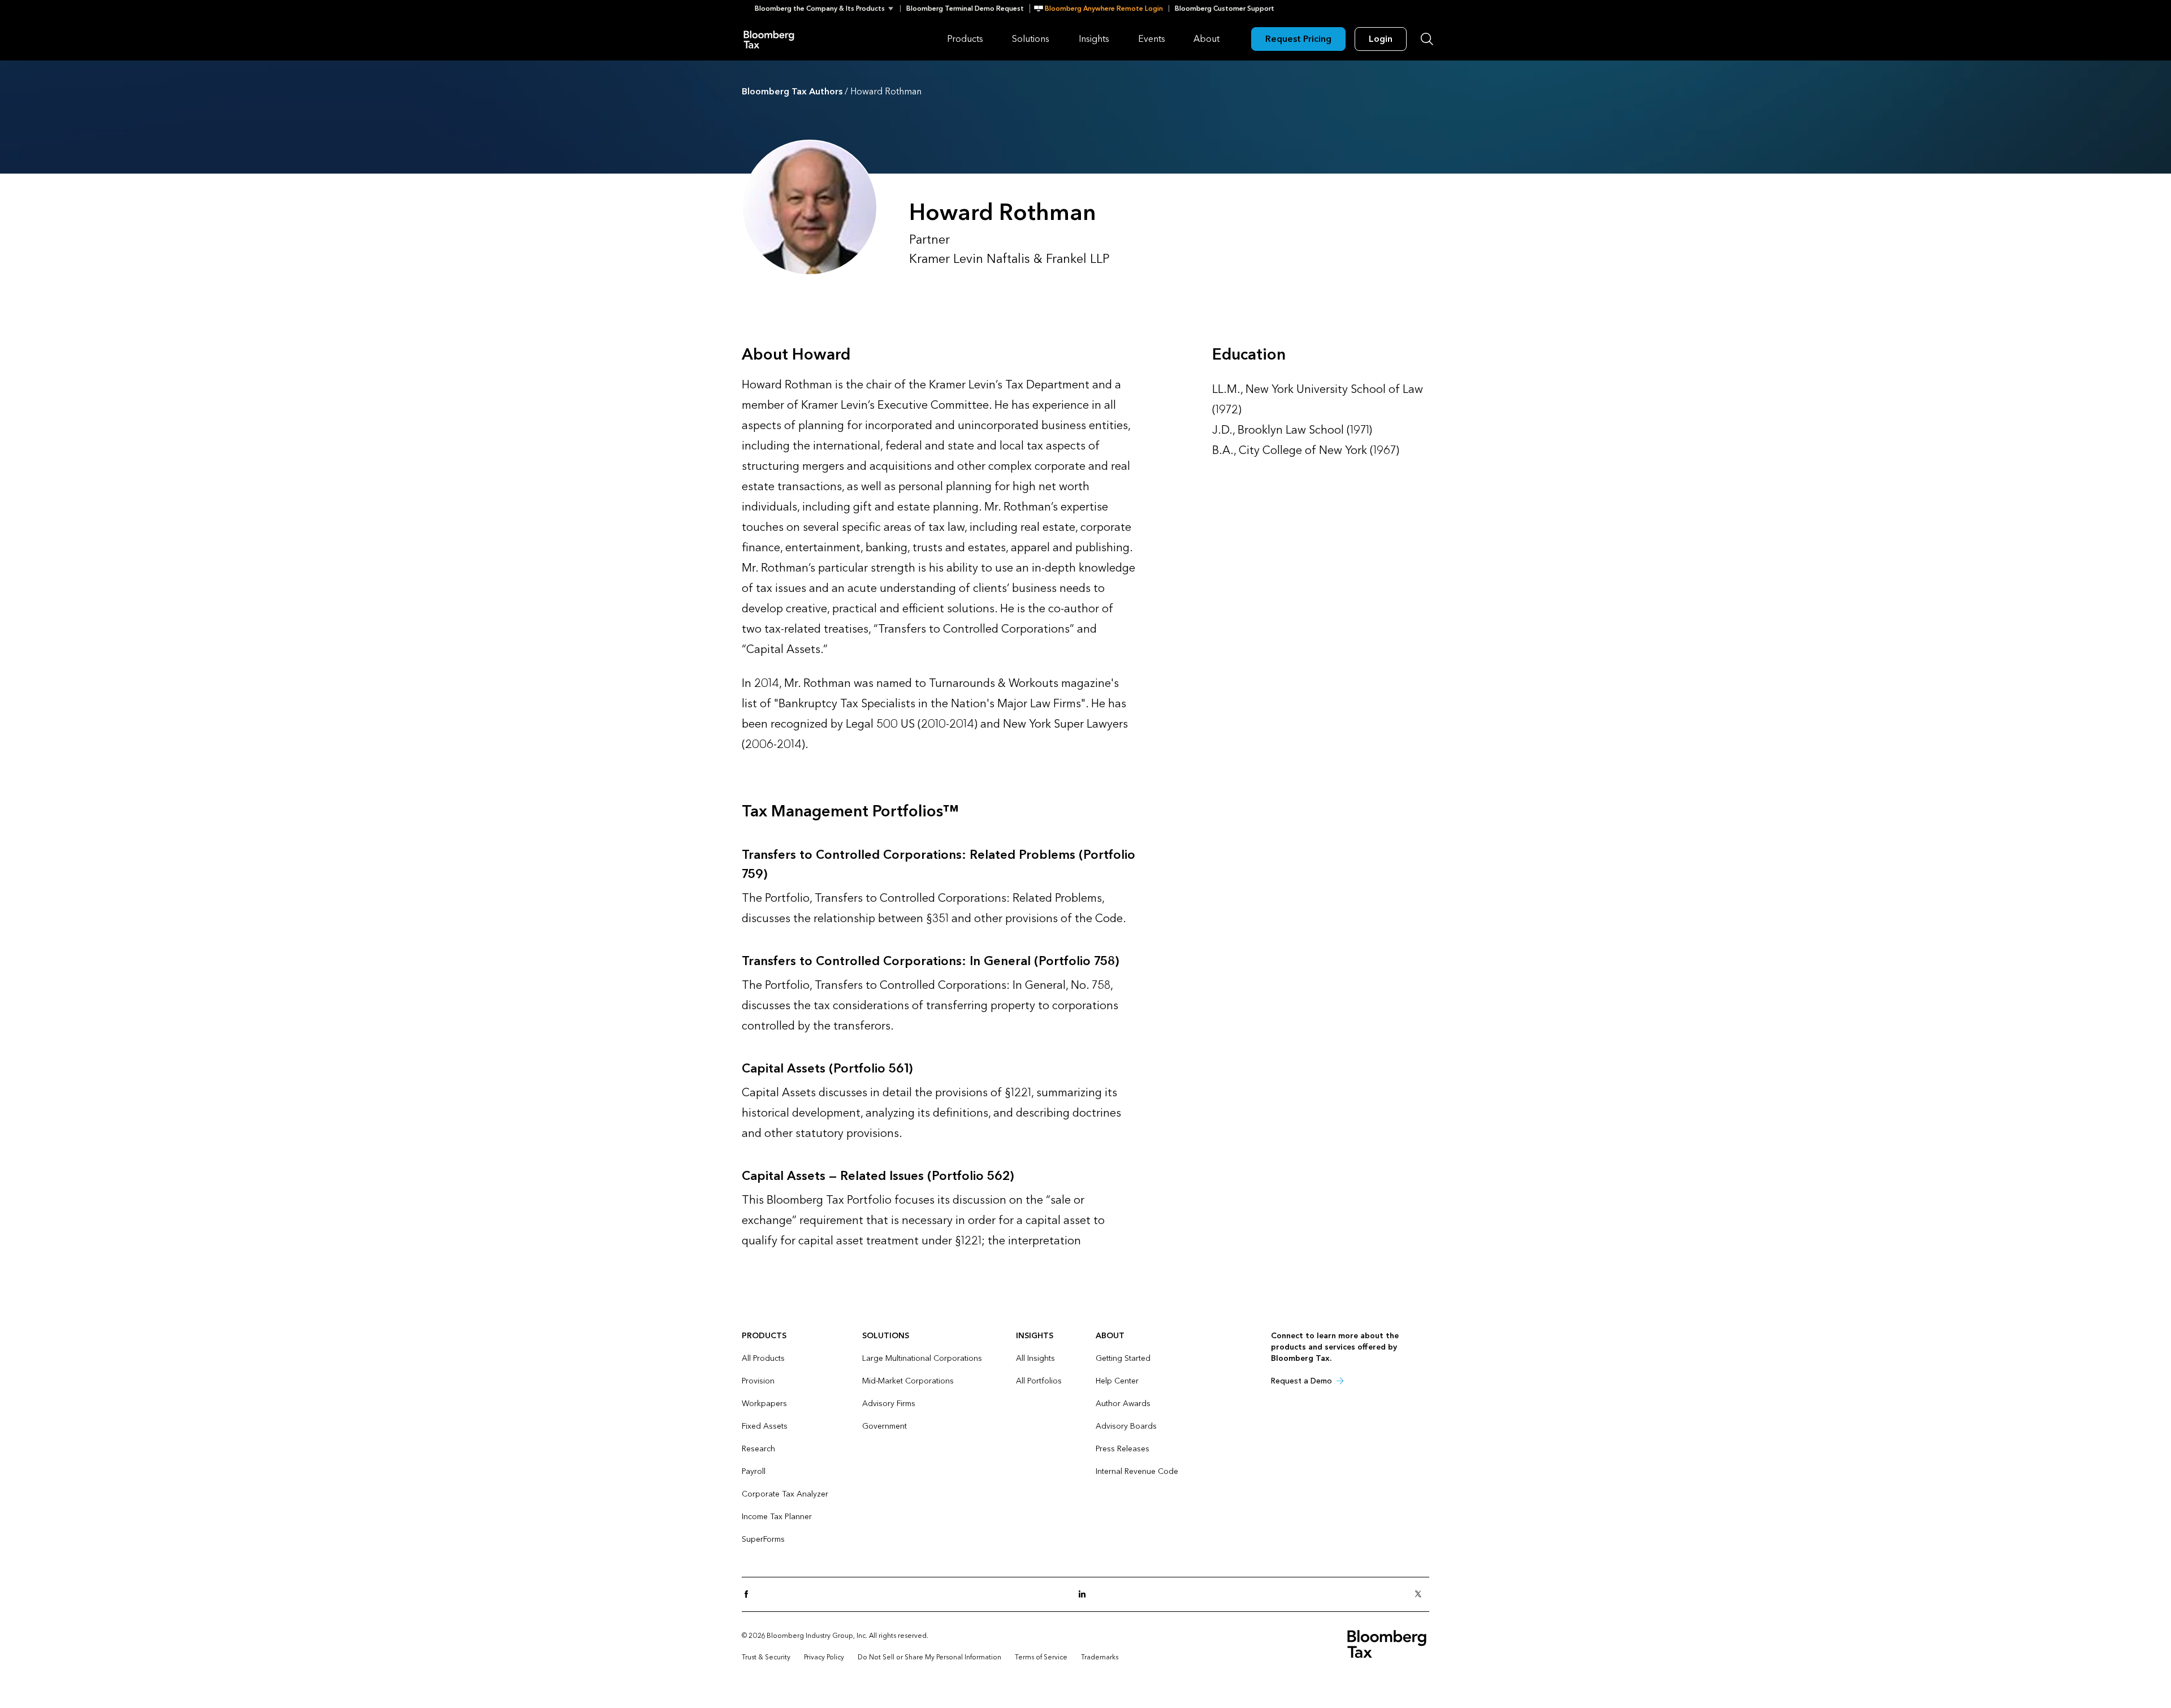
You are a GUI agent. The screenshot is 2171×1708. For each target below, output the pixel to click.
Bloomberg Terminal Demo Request (965, 8)
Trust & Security (766, 1657)
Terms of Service (1041, 1657)
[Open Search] (1427, 39)
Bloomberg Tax (769, 39)
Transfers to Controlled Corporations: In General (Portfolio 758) (930, 961)
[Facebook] (750, 1595)
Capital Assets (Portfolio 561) (827, 1069)
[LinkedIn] (1085, 1595)
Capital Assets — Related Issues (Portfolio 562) (878, 1176)
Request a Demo (1301, 1381)
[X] (1421, 1595)
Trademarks (1100, 1657)
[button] (827, 8)
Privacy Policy (824, 1657)
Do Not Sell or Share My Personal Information (929, 1657)
